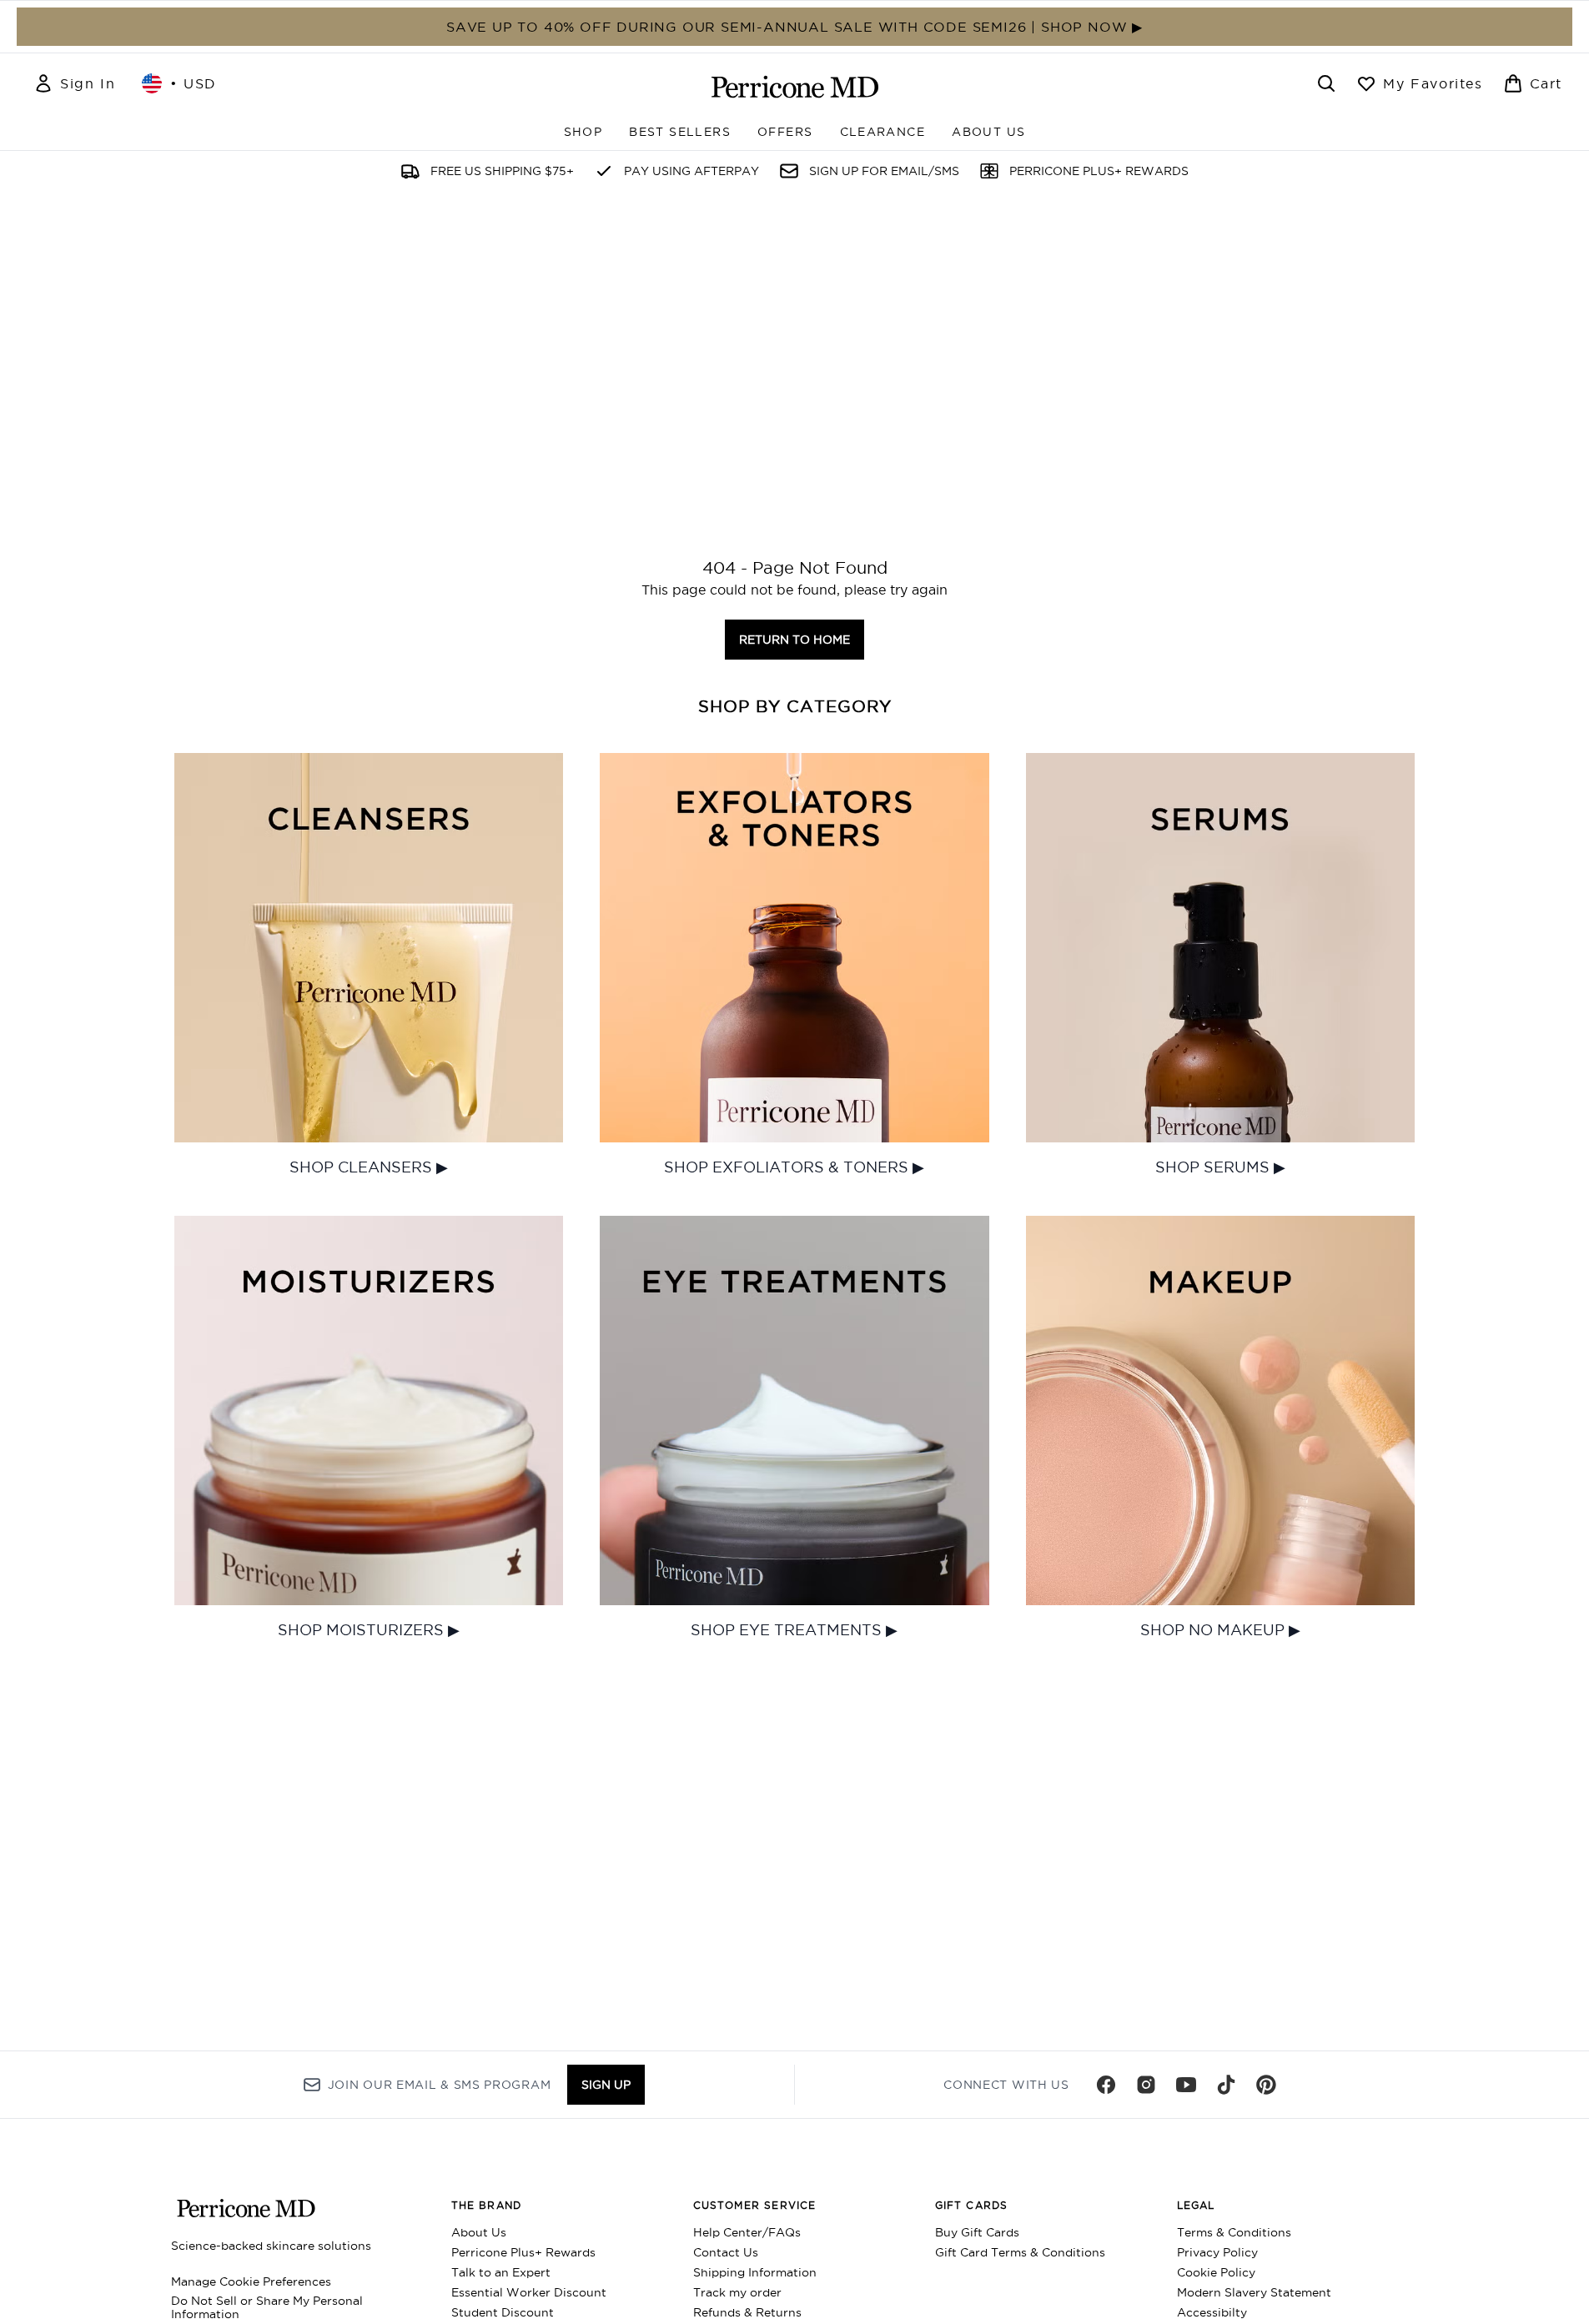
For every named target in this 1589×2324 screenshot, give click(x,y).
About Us (479, 2232)
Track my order (737, 2292)
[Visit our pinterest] (1266, 2085)
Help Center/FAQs (747, 2232)
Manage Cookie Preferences (251, 2281)
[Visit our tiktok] (1226, 2085)
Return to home (794, 640)
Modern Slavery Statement (1254, 2292)
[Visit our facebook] (1106, 2085)
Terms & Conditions (1234, 2232)
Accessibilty (1212, 2312)
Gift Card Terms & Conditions (1020, 2252)
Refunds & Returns (747, 2312)
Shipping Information (755, 2272)
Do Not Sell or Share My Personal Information (267, 2307)
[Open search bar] (1326, 83)
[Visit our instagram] (1146, 2085)
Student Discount (503, 2312)
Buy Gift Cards (977, 2232)
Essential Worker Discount (529, 2292)
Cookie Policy (1216, 2272)
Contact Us (726, 2252)
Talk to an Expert (501, 2272)
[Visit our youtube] (1186, 2085)
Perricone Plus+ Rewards (523, 2252)
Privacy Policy (1217, 2252)
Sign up (606, 2085)
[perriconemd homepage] (795, 87)
